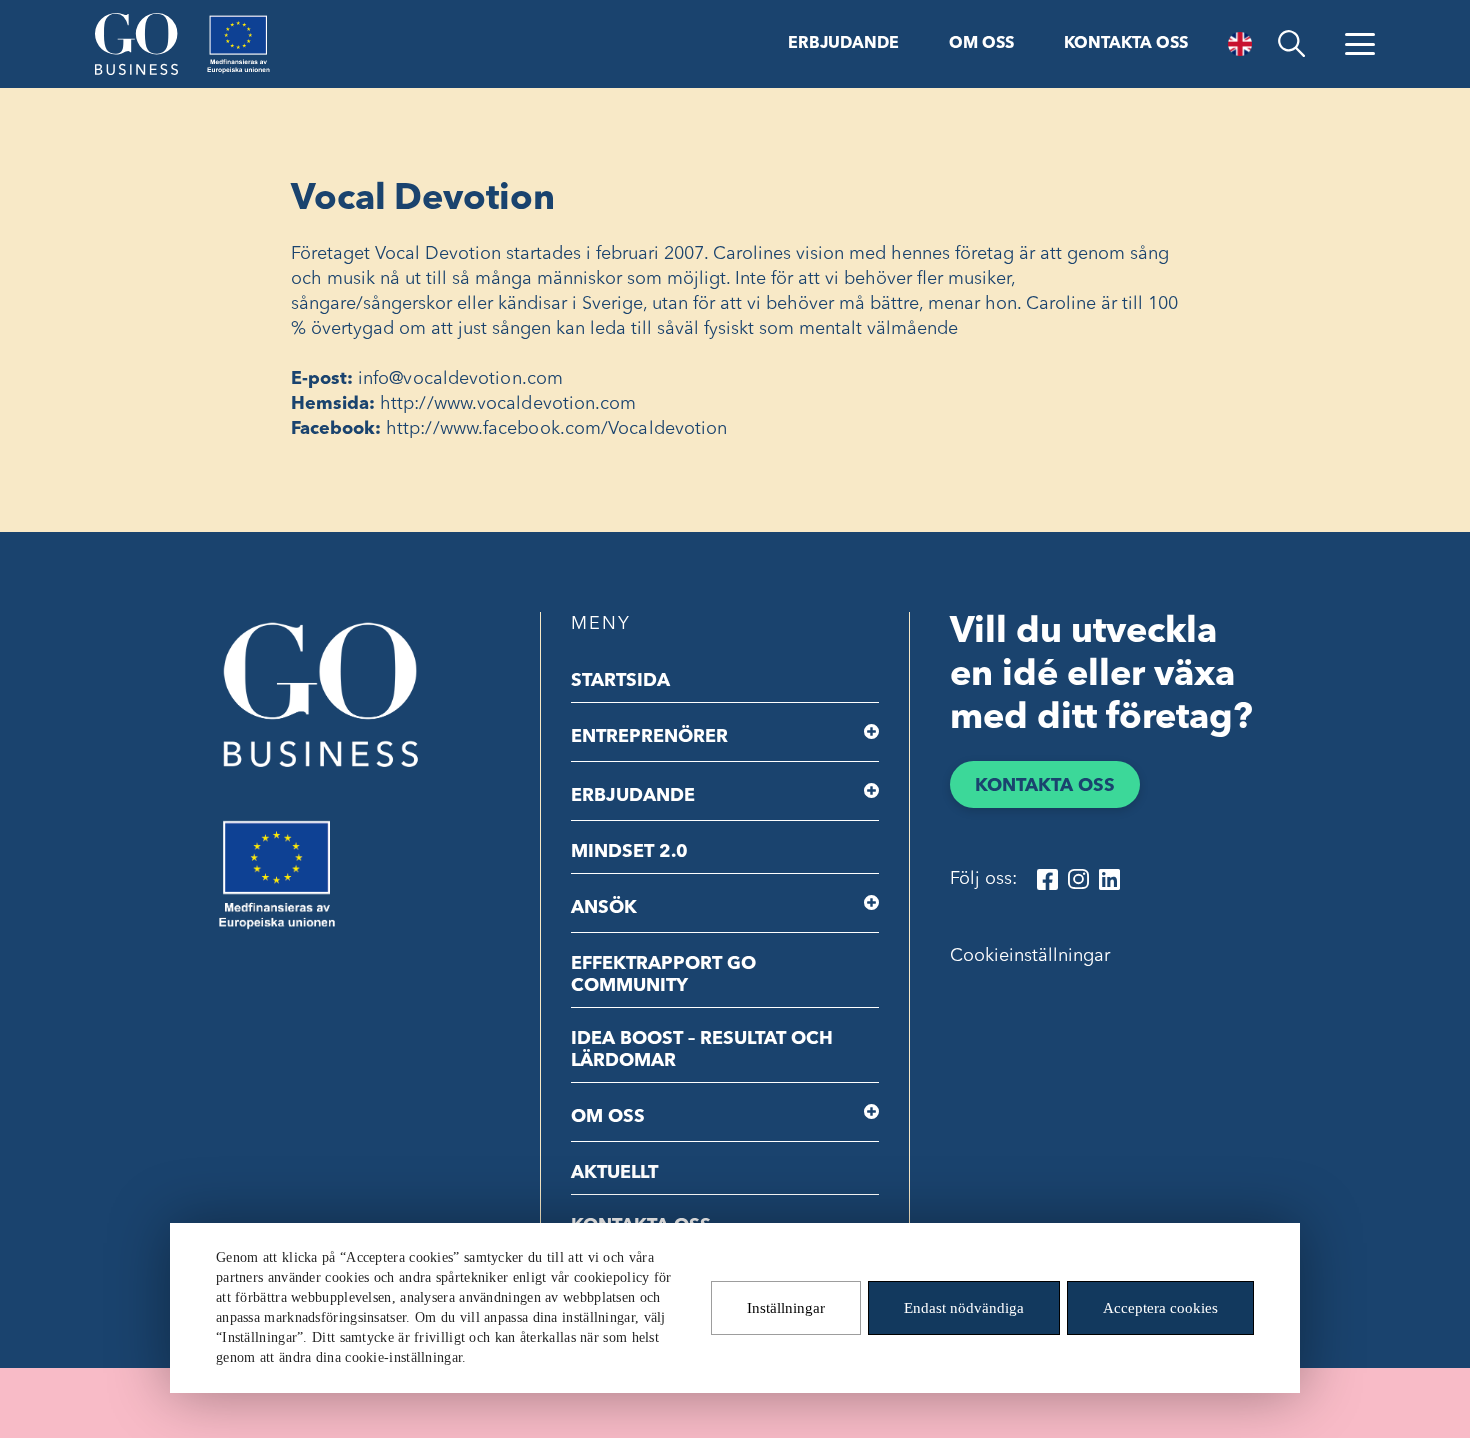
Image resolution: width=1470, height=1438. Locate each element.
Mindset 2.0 (629, 852)
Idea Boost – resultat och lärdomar (702, 1050)
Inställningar (786, 1308)
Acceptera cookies (1160, 1308)
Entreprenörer (649, 737)
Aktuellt (614, 1173)
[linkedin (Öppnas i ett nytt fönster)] (1109, 879)
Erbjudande (843, 44)
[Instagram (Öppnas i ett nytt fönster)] (1078, 879)
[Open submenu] (871, 732)
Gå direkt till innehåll (88, 17)
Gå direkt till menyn (259, 17)
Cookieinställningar (1030, 956)
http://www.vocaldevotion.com (508, 404)
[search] (1291, 44)
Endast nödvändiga (964, 1308)
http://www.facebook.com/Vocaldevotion (556, 429)
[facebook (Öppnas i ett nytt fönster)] (1047, 879)
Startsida (620, 681)
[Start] (136, 44)
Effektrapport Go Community (663, 975)
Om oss (981, 44)
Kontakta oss (1126, 44)
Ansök (604, 908)
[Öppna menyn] (1360, 44)
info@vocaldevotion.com (460, 379)
